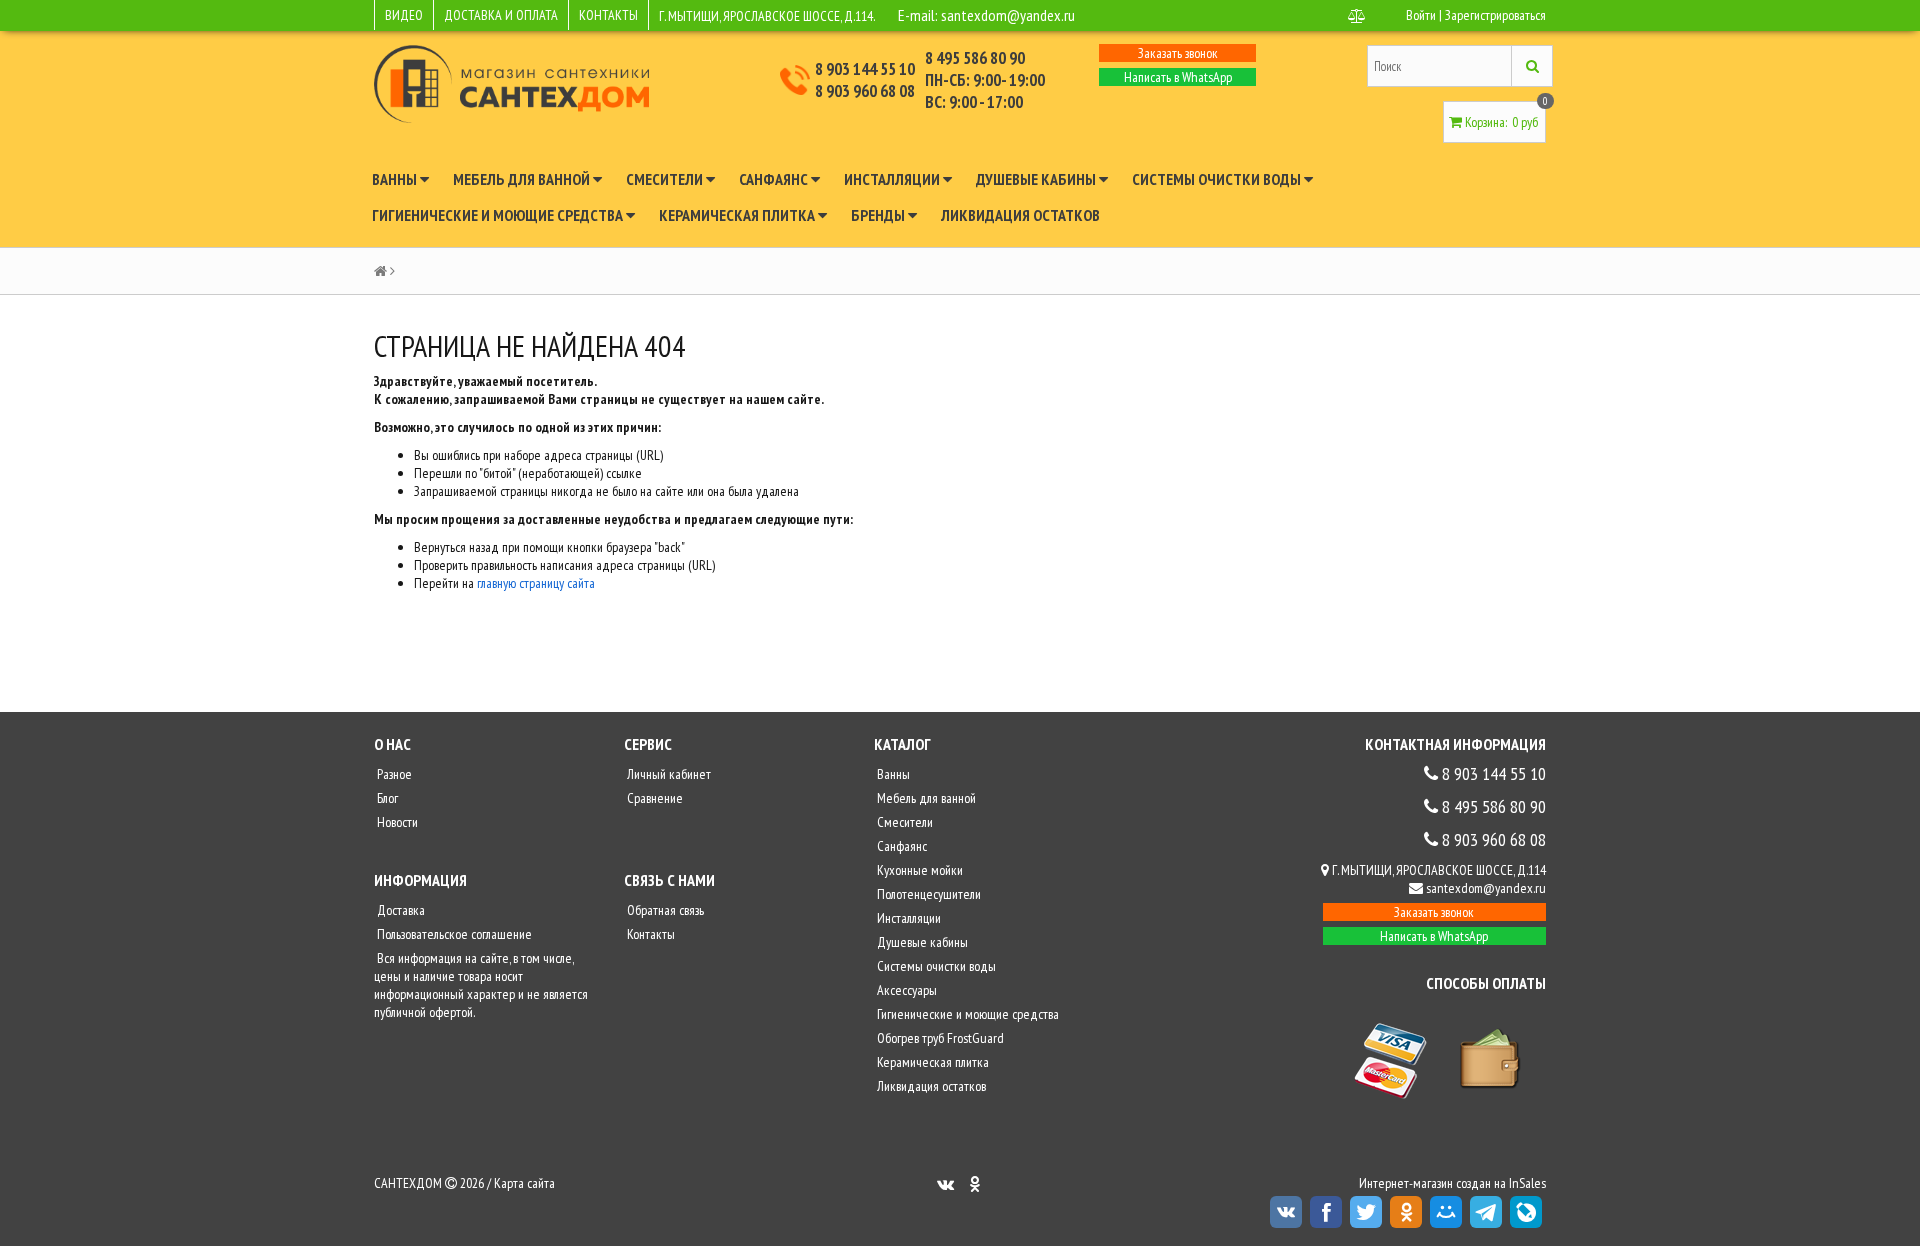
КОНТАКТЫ (608, 15)
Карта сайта (524, 1183)
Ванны (396, 179)
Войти (1421, 15)
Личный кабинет (667, 774)
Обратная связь (664, 910)
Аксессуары (905, 990)
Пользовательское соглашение (453, 934)
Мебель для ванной (523, 179)
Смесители (666, 179)
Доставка (399, 910)
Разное (393, 774)
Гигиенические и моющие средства (499, 215)
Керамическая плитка (738, 215)
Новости (396, 822)
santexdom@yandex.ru (1008, 15)
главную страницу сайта (536, 583)
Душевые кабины (1037, 179)
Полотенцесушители (927, 894)
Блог (386, 798)
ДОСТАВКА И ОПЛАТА (501, 15)
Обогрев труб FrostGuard (939, 1038)
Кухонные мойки (918, 870)
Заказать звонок (1178, 53)
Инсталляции (893, 179)
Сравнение (653, 798)
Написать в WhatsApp (1178, 77)
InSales (1527, 1183)
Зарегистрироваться (1495, 15)
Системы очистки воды (1218, 179)
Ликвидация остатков (1020, 215)
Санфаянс (775, 179)
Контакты (649, 934)
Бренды (879, 215)
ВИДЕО (404, 15)
